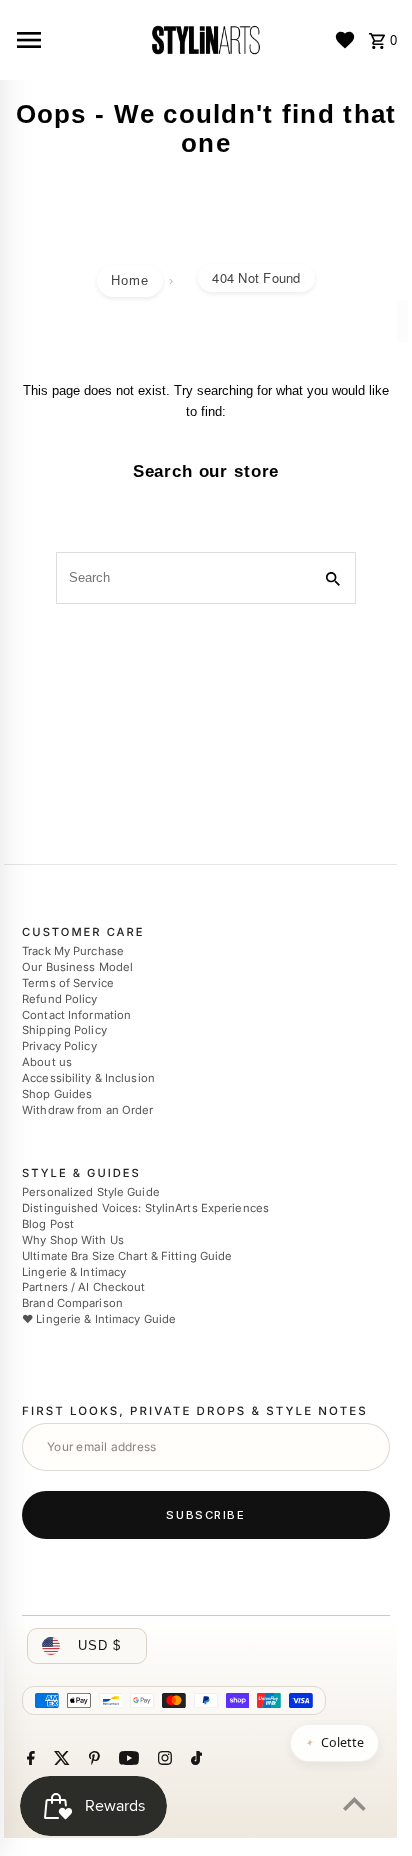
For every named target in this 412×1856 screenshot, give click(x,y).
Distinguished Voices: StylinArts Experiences (145, 1208)
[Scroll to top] (354, 1803)
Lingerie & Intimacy (74, 1272)
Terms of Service (68, 983)
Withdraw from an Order (87, 1110)
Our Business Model (77, 967)
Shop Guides (57, 1094)
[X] (59, 1760)
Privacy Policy (59, 1046)
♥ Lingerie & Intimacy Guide (99, 1319)
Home (130, 280)
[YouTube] (126, 1760)
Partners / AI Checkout (83, 1287)
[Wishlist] (345, 40)
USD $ (99, 1645)
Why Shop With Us (73, 1240)
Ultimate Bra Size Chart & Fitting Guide (127, 1256)
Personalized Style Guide (91, 1193)
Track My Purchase (73, 951)
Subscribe (205, 1515)
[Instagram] (162, 1760)
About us (47, 1062)
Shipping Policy (64, 1031)
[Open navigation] (74, 40)
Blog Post (48, 1224)
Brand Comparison (72, 1303)
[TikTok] (194, 1760)
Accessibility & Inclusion (88, 1078)
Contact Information (76, 1015)
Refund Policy (59, 999)
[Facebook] (28, 1760)
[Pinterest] (92, 1760)
